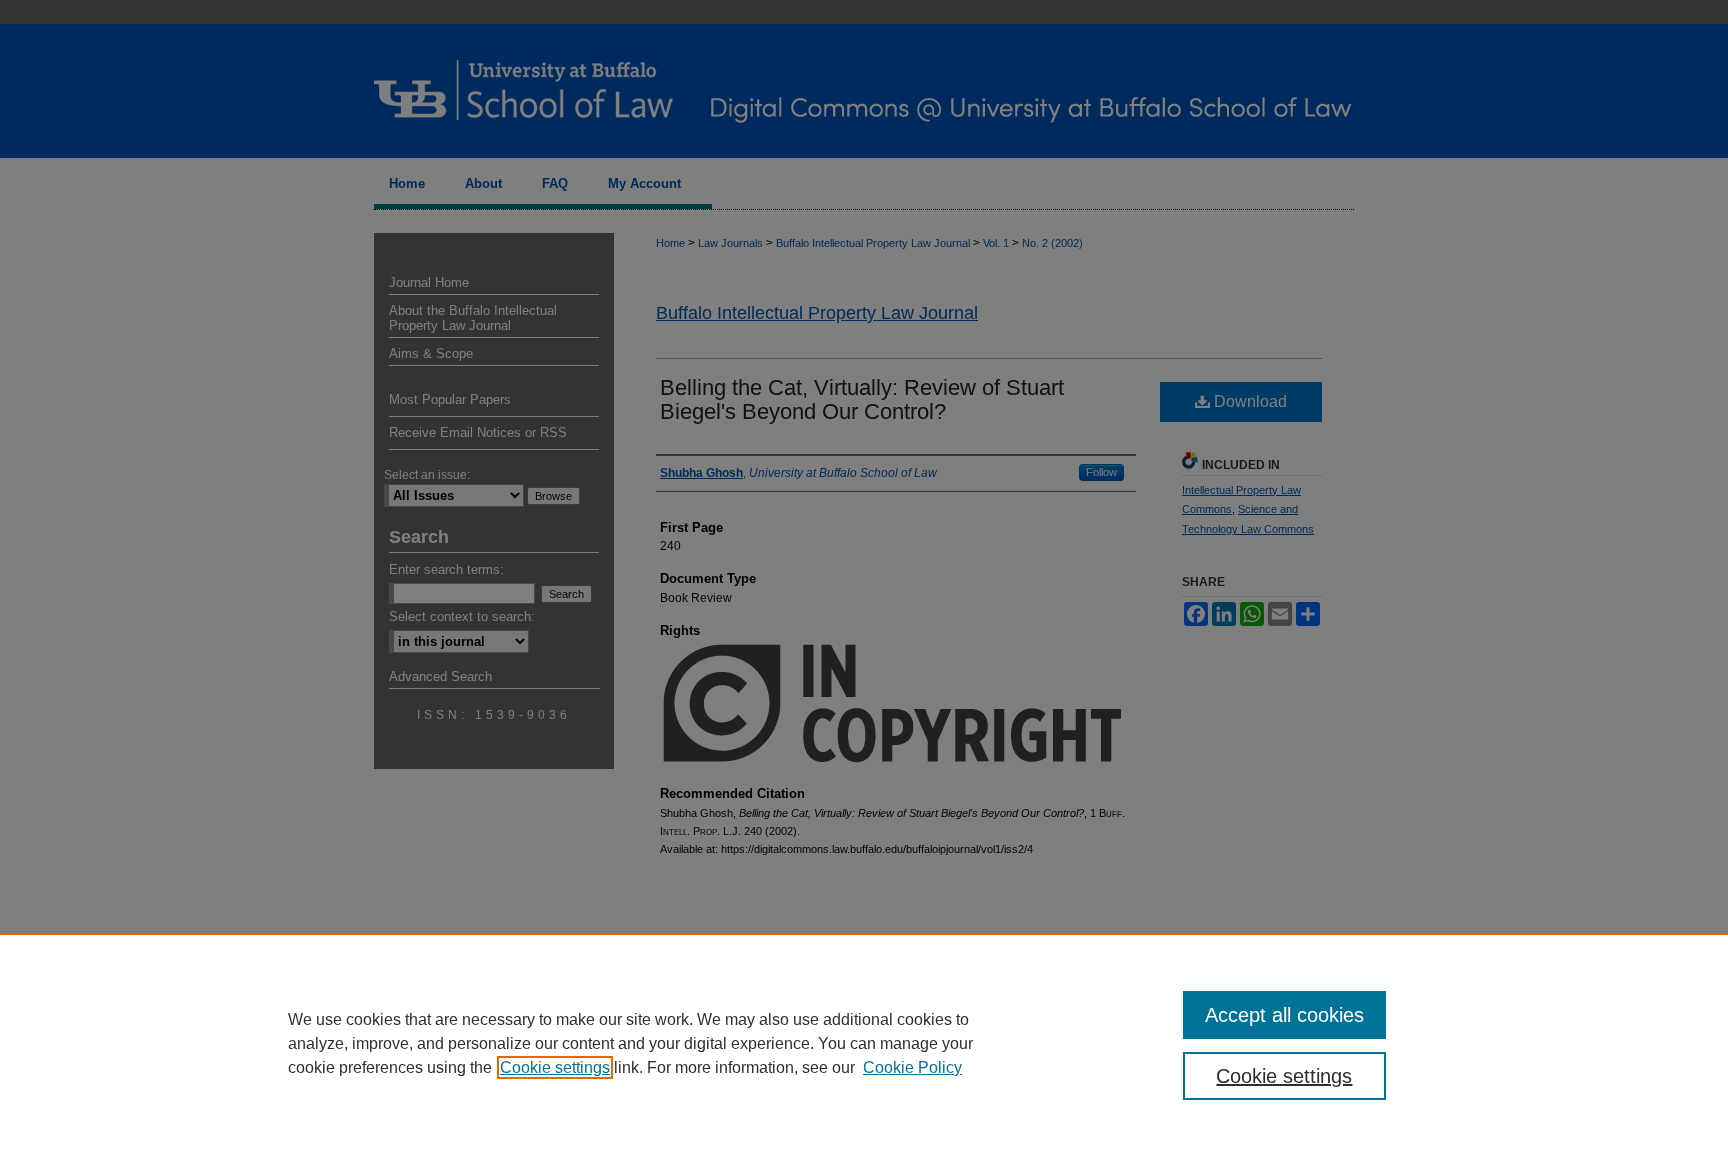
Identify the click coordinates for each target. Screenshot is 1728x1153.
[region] (864, 1043)
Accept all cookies (1284, 1015)
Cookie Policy (912, 1067)
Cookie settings (555, 1067)
